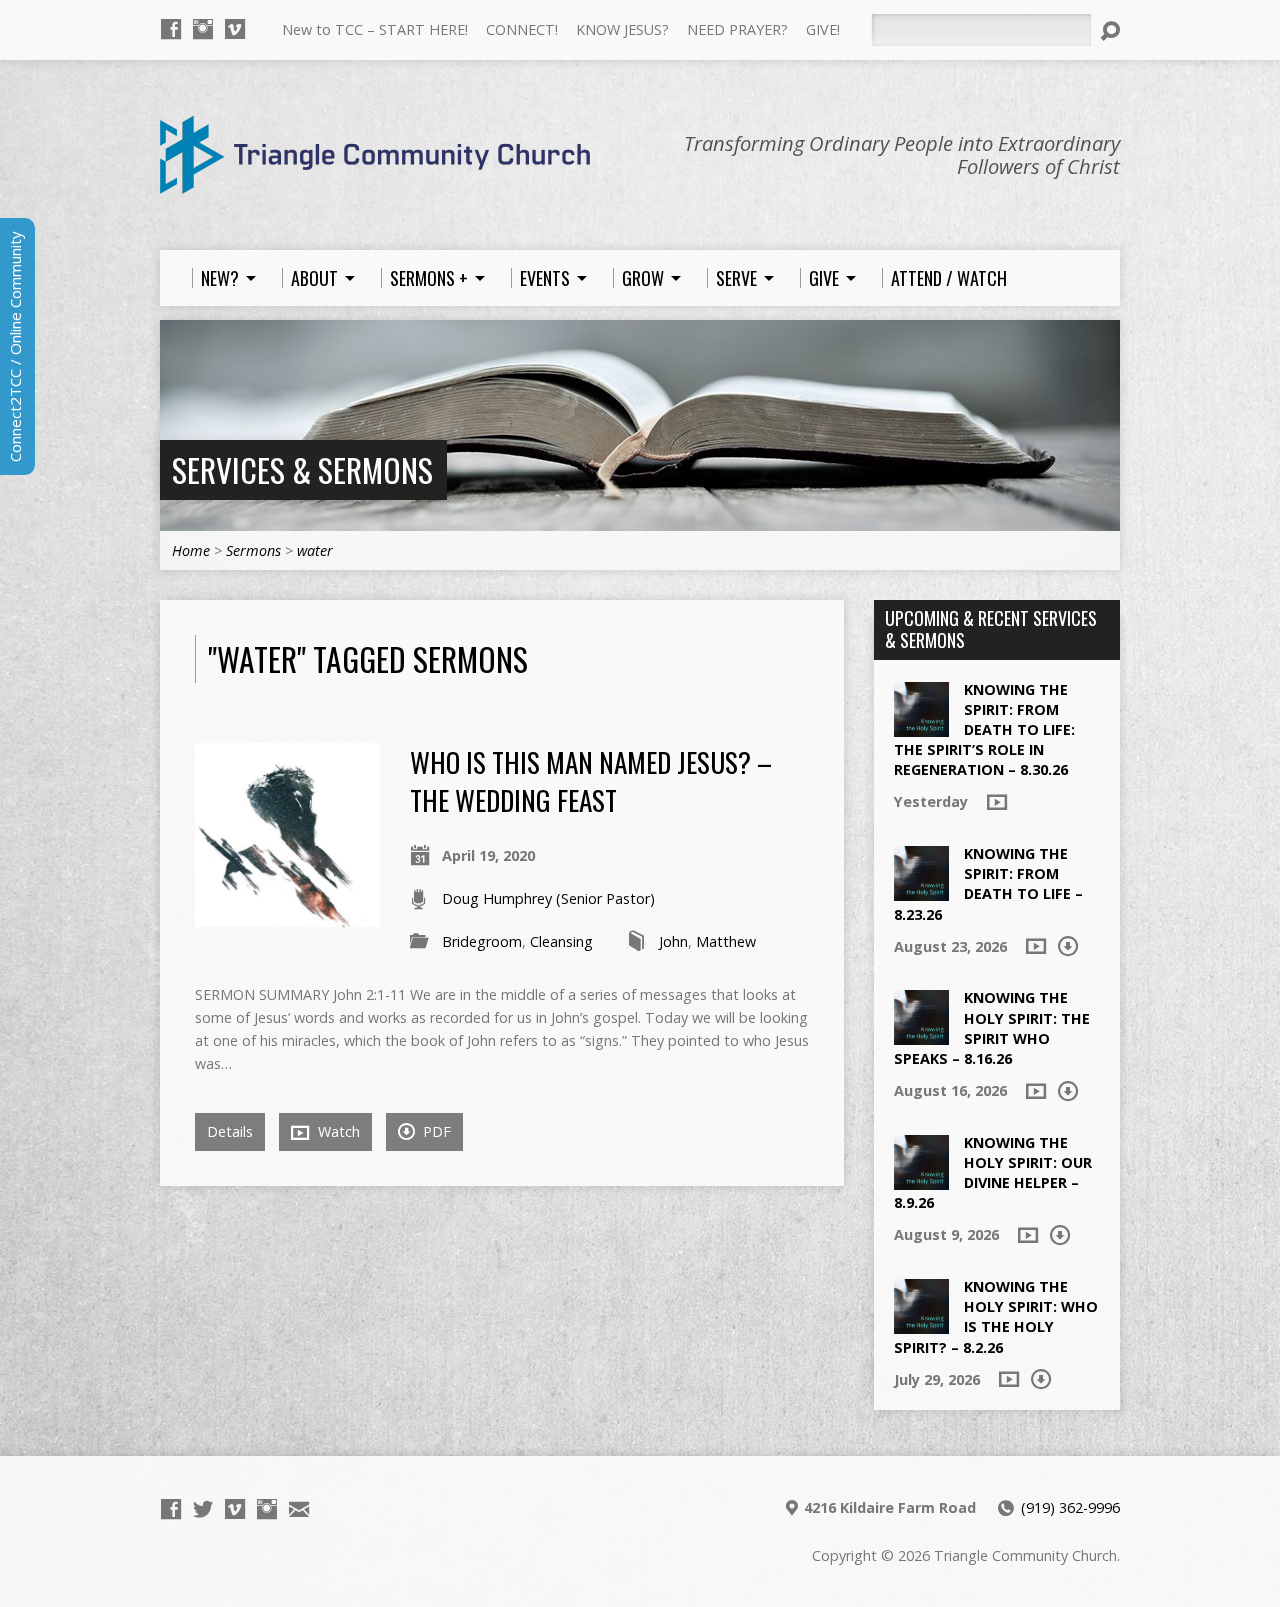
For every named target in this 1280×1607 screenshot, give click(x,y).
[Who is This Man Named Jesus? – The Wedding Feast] (287, 915)
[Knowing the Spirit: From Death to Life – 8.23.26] (921, 890)
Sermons (253, 550)
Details (230, 1131)
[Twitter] (203, 1509)
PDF (435, 1131)
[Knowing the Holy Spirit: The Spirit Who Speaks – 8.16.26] (921, 1034)
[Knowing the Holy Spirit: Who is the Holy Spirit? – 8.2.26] (921, 1323)
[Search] (1110, 31)
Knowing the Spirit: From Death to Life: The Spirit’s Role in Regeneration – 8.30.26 (984, 730)
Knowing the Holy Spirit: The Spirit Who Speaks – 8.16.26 (992, 1027)
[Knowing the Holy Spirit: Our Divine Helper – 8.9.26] (921, 1179)
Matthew (726, 941)
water (315, 550)
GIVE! (823, 29)
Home (191, 550)
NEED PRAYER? (737, 29)
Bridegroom (482, 941)
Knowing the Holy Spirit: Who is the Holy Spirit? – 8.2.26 (996, 1316)
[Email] (299, 1509)
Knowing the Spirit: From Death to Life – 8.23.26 (988, 883)
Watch (337, 1131)
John (673, 941)
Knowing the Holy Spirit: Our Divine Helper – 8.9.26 (993, 1172)
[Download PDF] (1068, 946)
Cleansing (561, 941)
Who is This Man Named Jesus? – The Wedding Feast (591, 780)
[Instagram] (203, 29)
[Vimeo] (235, 29)
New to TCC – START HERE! (375, 29)
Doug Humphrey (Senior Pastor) (548, 898)
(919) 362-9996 (1070, 1507)
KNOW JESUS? (622, 29)
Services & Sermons (302, 469)
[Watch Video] (997, 802)
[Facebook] (171, 29)
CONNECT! (522, 29)
